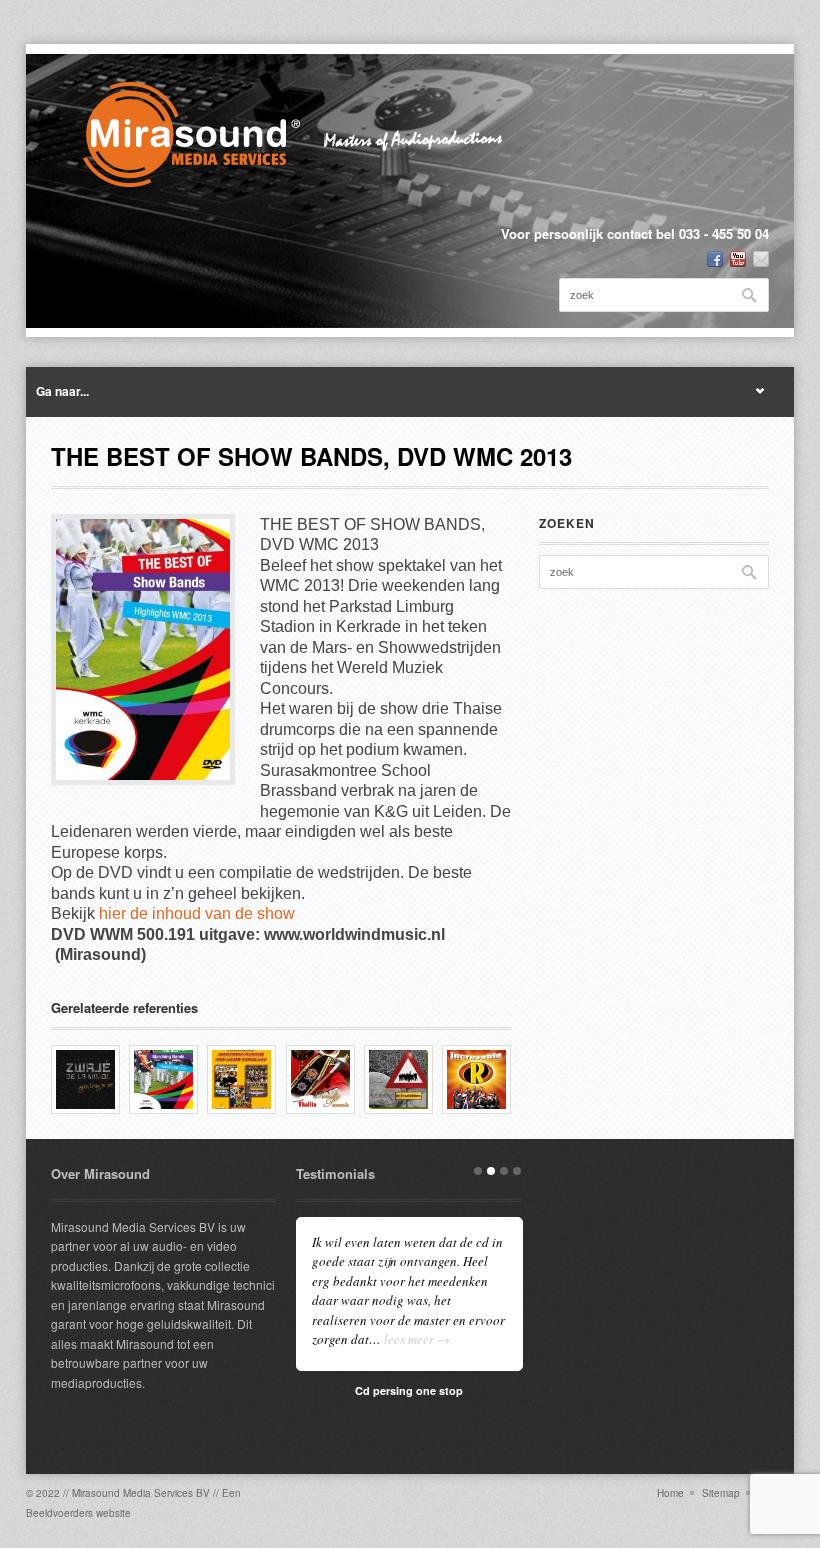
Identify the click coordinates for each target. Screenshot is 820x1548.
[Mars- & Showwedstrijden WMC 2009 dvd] (241, 1079)
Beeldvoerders (59, 1513)
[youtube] (738, 259)
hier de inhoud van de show (197, 913)
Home (670, 1493)
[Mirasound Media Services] (307, 134)
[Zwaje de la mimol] (85, 1079)
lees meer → (417, 1339)
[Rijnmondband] (476, 1079)
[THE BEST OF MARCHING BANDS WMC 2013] (163, 1079)
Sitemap (721, 1493)
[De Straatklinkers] (398, 1079)
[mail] (761, 259)
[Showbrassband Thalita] (320, 1079)
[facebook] (715, 259)
